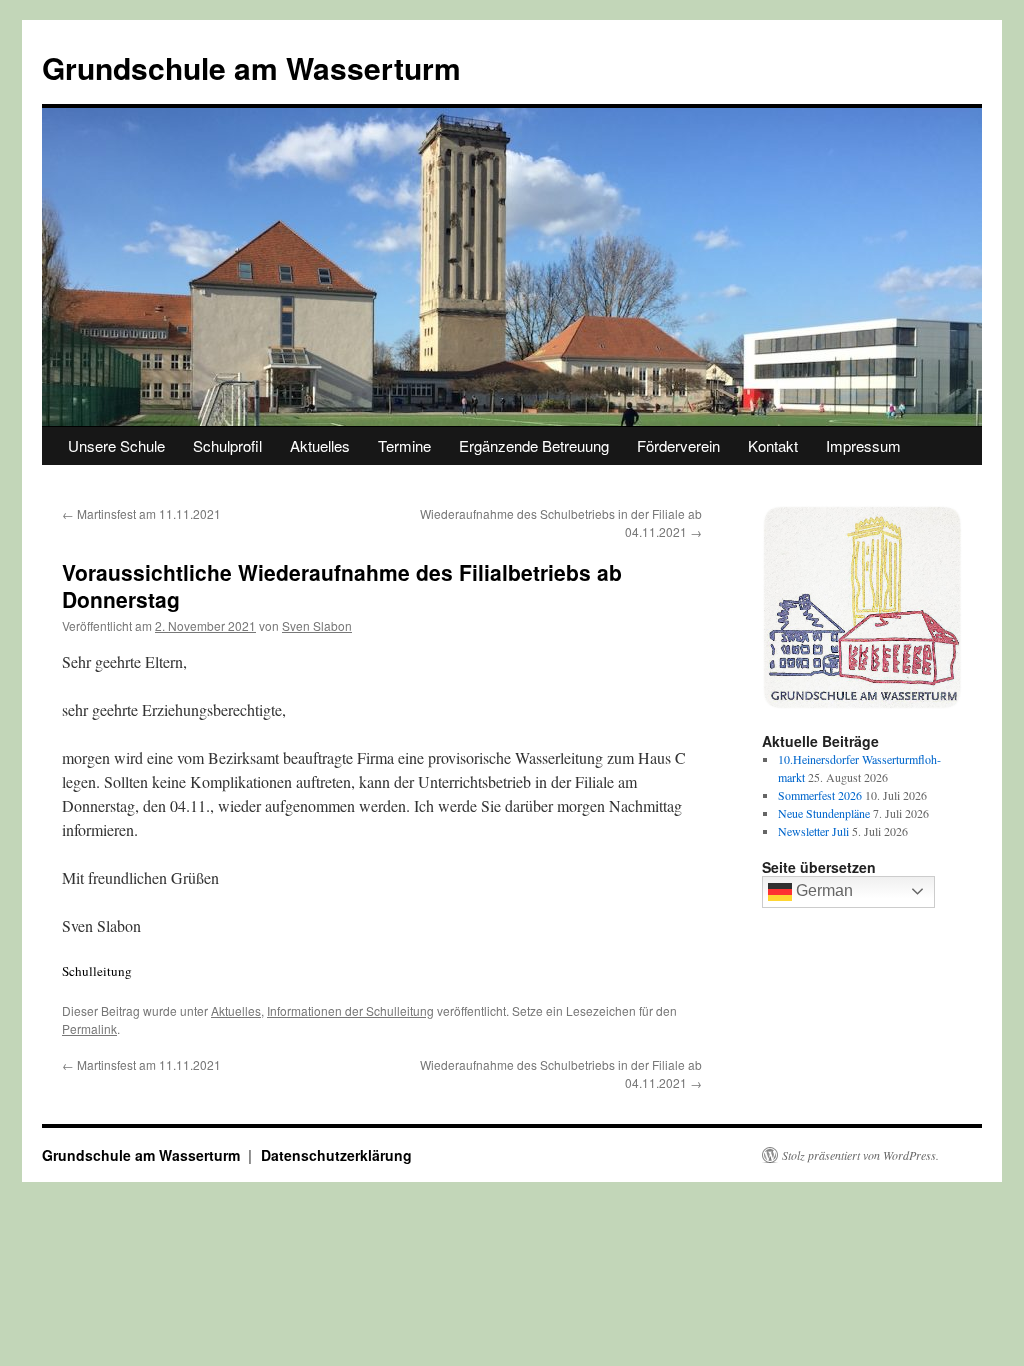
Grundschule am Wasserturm (251, 67)
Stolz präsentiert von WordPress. (860, 1155)
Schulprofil (227, 445)
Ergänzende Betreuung (534, 445)
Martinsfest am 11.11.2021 (141, 513)
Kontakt (773, 445)
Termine (404, 445)
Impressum (863, 445)
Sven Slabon (317, 625)
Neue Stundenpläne (824, 813)
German (822, 890)
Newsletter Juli (813, 831)
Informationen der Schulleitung (350, 1010)
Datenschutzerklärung (336, 1155)
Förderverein (678, 445)
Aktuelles (320, 445)
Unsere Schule (116, 445)
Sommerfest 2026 (820, 795)
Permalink (89, 1028)
